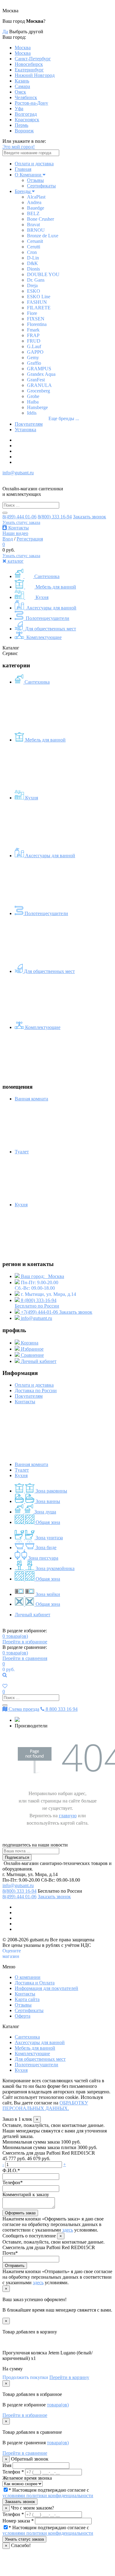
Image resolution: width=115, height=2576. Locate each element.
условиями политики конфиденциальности (48, 2496)
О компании (28, 1977)
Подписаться (17, 1857)
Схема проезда (23, 1709)
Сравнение (32, 1355)
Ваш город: (42, 1276)
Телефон (13, 2182)
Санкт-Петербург (33, 59)
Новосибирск (29, 64)
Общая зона (47, 1522)
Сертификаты (41, 186)
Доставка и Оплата (35, 1983)
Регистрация (30, 539)
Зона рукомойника (54, 1568)
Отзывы (35, 180)
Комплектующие (43, 637)
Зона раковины (51, 1491)
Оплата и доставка (34, 164)
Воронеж (24, 131)
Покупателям (29, 424)
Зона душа (45, 1512)
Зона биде (45, 1547)
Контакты (18, 528)
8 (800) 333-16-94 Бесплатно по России (37, 1303)
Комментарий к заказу (26, 2194)
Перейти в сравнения (25, 1658)
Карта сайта (27, 1999)
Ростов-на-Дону (31, 103)
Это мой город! (19, 147)
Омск (20, 92)
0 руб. (9, 1669)
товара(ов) (15, 1636)
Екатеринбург (29, 70)
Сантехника (46, 576)
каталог (15, 561)
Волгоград (26, 114)
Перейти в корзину (69, 2377)
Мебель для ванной (55, 587)
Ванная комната (31, 1464)
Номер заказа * (18, 2521)
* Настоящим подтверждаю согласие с (48, 2493)
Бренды (23, 191)
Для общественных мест (50, 629)
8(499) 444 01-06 (19, 517)
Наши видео (15, 533)
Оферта (23, 2016)
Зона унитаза (49, 1538)
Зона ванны (47, 1501)
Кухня (41, 597)
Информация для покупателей (46, 1988)
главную (68, 1816)
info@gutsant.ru (18, 473)
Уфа (19, 109)
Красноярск (27, 120)
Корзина (29, 1343)
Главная (23, 169)
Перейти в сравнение (25, 2453)
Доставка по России (36, 1390)
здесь (68, 2230)
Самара (22, 86)
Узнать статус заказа (21, 522)
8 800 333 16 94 (61, 1709)
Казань (22, 81)
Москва (23, 48)
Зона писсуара (43, 1558)
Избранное (32, 1349)
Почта (10, 2253)
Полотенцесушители (47, 618)
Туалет (22, 1470)
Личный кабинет (38, 1361)
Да (5, 32)
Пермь (21, 125)
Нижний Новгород (35, 75)
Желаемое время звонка (27, 2478)
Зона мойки (47, 1594)
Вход (8, 539)
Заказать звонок (90, 517)
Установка (25, 430)
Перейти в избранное (25, 1642)
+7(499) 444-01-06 (39, 1312)
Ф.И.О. (11, 2170)
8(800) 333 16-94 (55, 517)
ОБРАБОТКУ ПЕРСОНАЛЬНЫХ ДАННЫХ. (45, 2106)
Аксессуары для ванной (51, 608)
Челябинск (26, 97)
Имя (7, 2465)
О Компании (29, 175)
